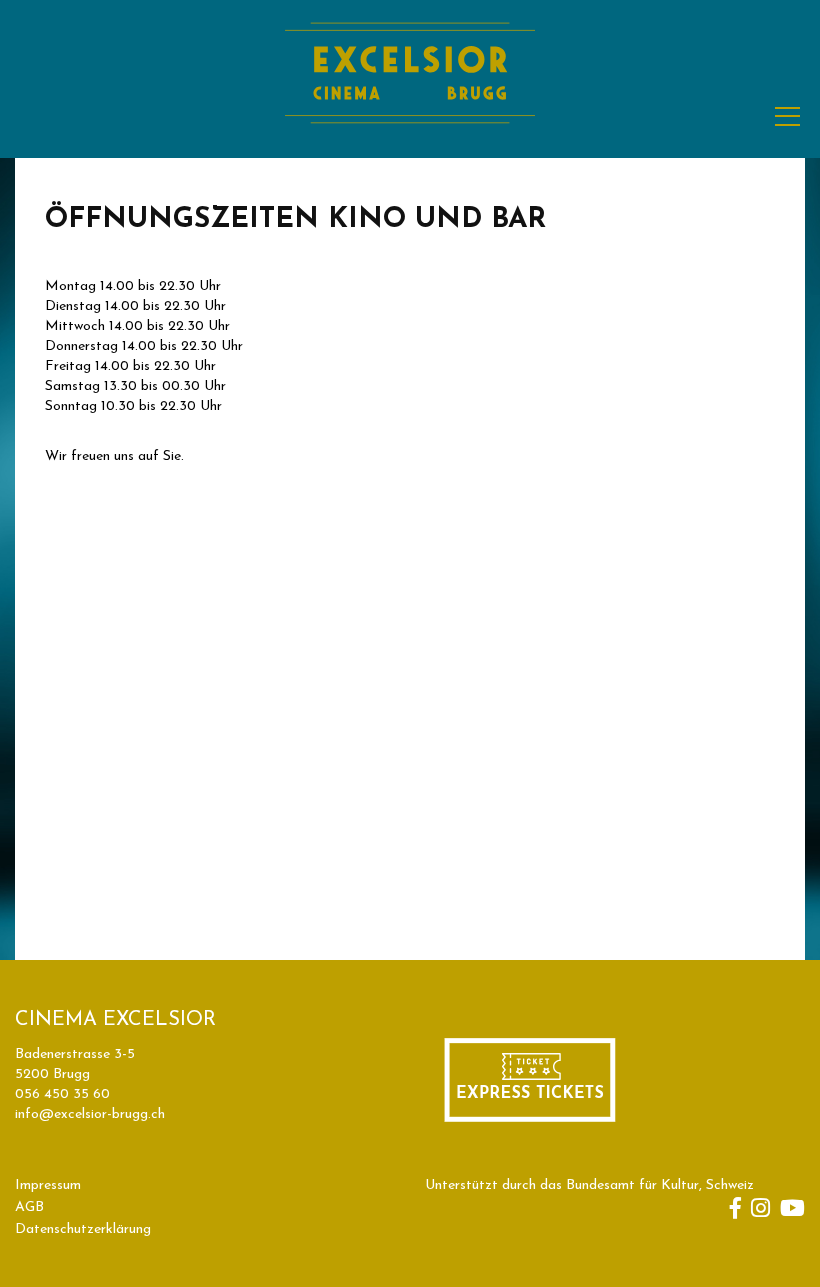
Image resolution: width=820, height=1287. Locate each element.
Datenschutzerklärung (83, 1229)
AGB (29, 1207)
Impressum (48, 1185)
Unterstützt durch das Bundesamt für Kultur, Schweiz (589, 1185)
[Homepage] (410, 146)
